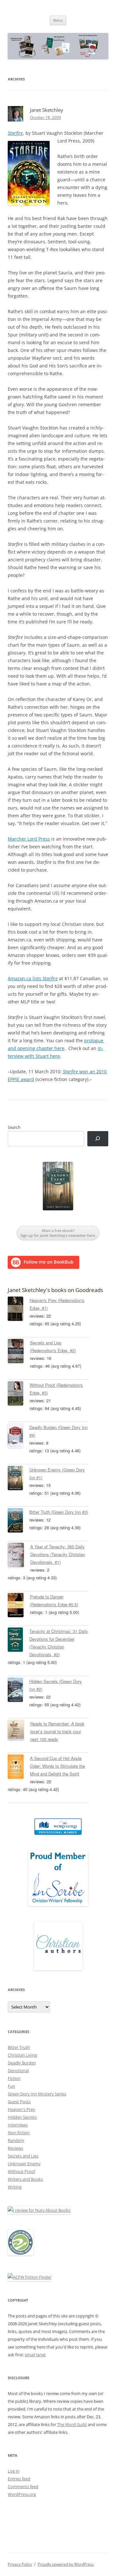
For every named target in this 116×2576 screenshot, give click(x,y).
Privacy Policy (20, 2564)
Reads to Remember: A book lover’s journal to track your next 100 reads (57, 1731)
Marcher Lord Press (29, 839)
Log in (14, 2471)
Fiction (14, 2078)
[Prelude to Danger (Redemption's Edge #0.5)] (19, 1606)
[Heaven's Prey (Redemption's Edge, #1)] (19, 1310)
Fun (11, 2086)
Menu (58, 20)
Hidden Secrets (22, 2117)
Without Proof (21, 2171)
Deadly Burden (22, 2063)
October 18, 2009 (45, 117)
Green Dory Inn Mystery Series (37, 2094)
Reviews (15, 2148)
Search (14, 1127)
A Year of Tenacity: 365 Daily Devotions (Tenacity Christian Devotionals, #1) (58, 1554)
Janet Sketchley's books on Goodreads (55, 1290)
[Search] (98, 1139)
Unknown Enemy (24, 2164)
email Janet (35, 2355)
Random (16, 2140)
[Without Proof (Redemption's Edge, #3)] (19, 1394)
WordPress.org (22, 2494)
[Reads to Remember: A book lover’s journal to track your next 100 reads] (19, 1731)
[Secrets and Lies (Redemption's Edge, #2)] (19, 1352)
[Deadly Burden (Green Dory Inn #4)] (19, 1437)
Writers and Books (25, 2179)
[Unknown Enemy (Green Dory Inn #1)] (19, 1479)
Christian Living (22, 2055)
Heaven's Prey (21, 2109)
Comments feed (23, 2486)
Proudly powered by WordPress (66, 2564)
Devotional (18, 2071)
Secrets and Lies (23, 2156)
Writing (15, 2187)
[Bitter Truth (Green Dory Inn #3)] (19, 1521)
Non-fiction (19, 2133)
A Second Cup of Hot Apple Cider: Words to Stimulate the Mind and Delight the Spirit (58, 1766)
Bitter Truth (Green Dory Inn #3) (59, 1512)
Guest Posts (19, 2102)
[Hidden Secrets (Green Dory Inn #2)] (19, 1691)
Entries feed (19, 2479)
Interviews (18, 2125)
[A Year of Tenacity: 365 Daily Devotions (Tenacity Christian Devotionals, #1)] (19, 1556)
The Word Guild (72, 2424)
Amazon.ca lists (33, 978)
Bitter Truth (19, 2047)
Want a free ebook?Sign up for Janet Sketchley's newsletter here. (58, 1233)
